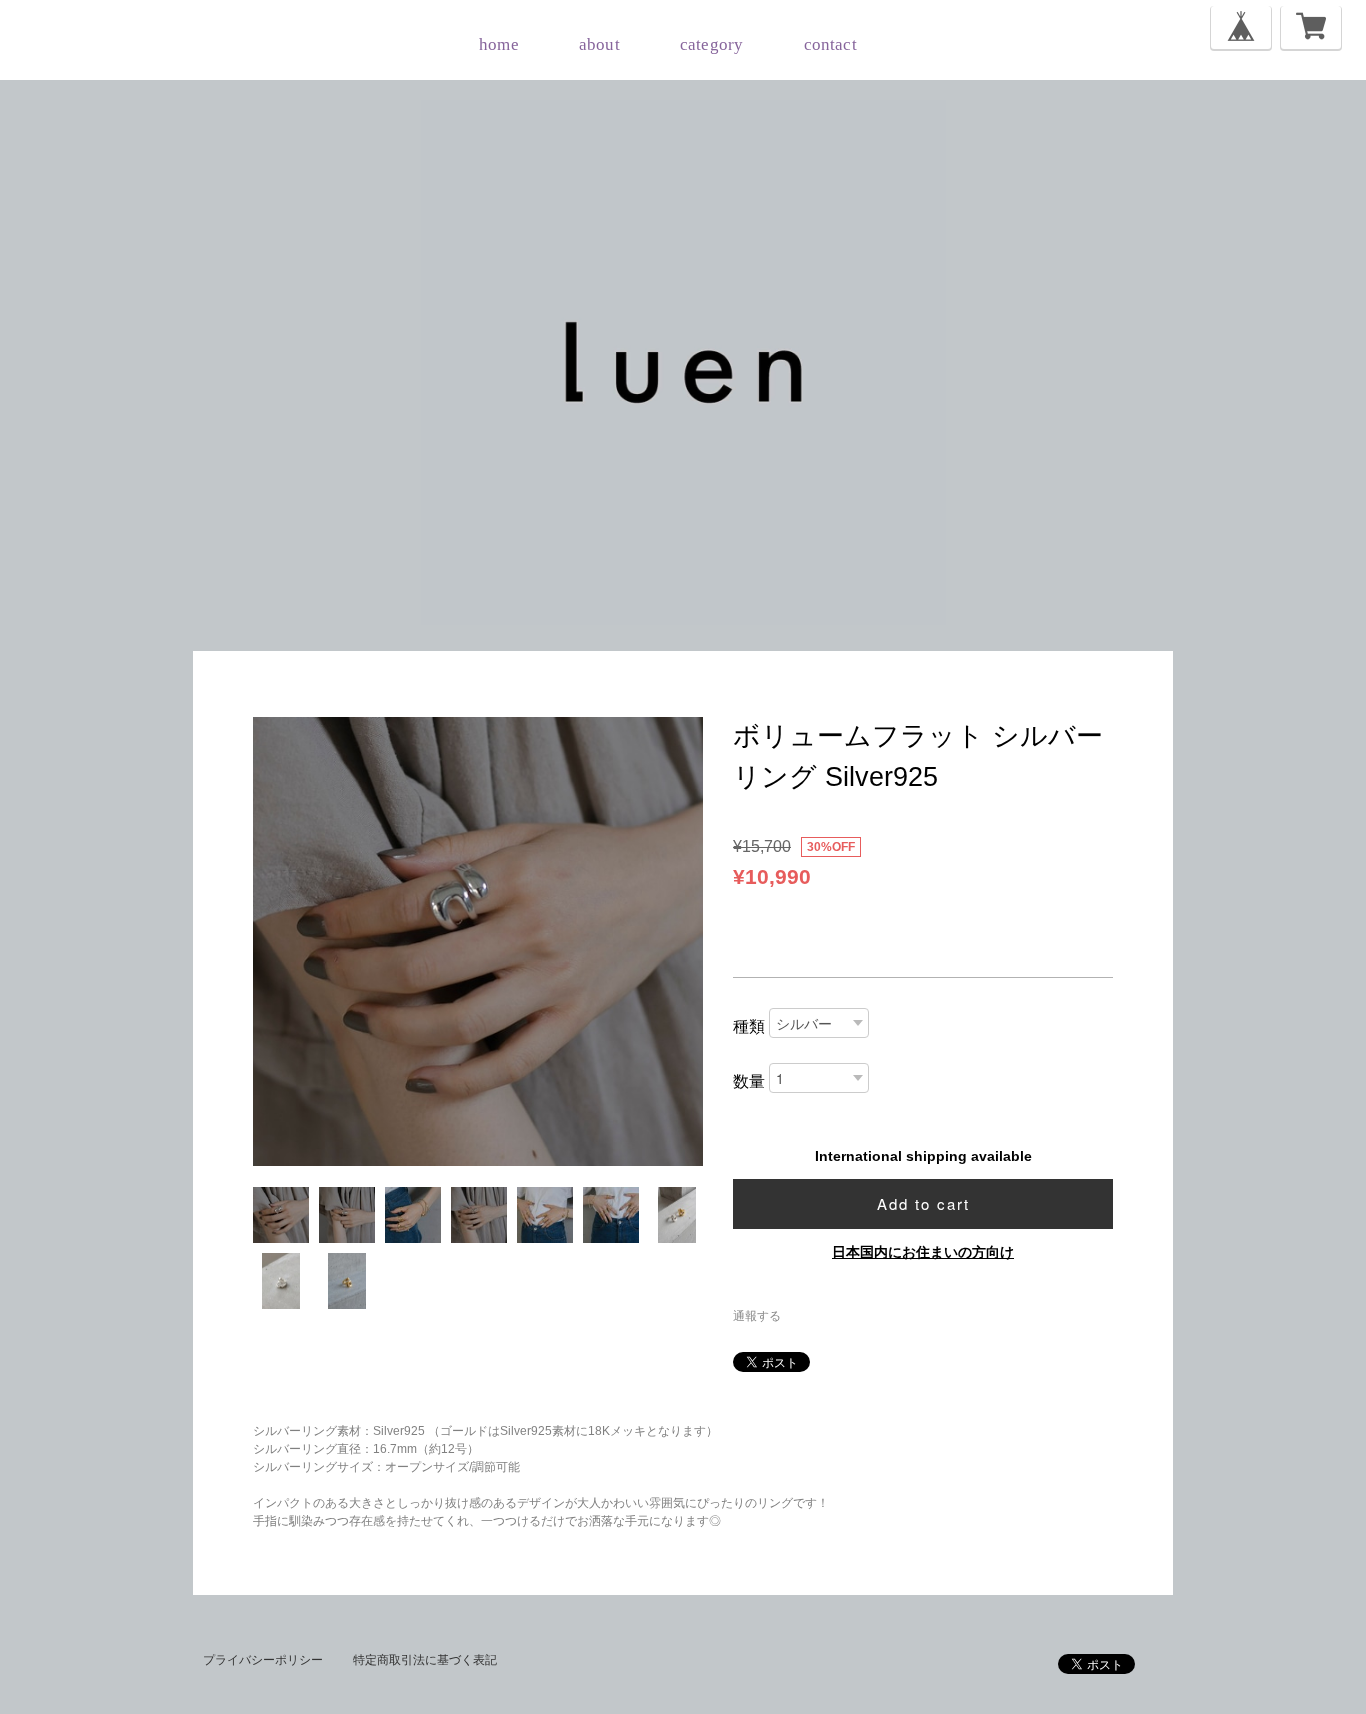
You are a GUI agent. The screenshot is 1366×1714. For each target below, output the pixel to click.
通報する (757, 1316)
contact (830, 44)
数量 (749, 1081)
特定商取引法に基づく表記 (425, 1660)
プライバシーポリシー (263, 1660)
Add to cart (923, 1203)
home (499, 44)
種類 (749, 1026)
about (599, 44)
